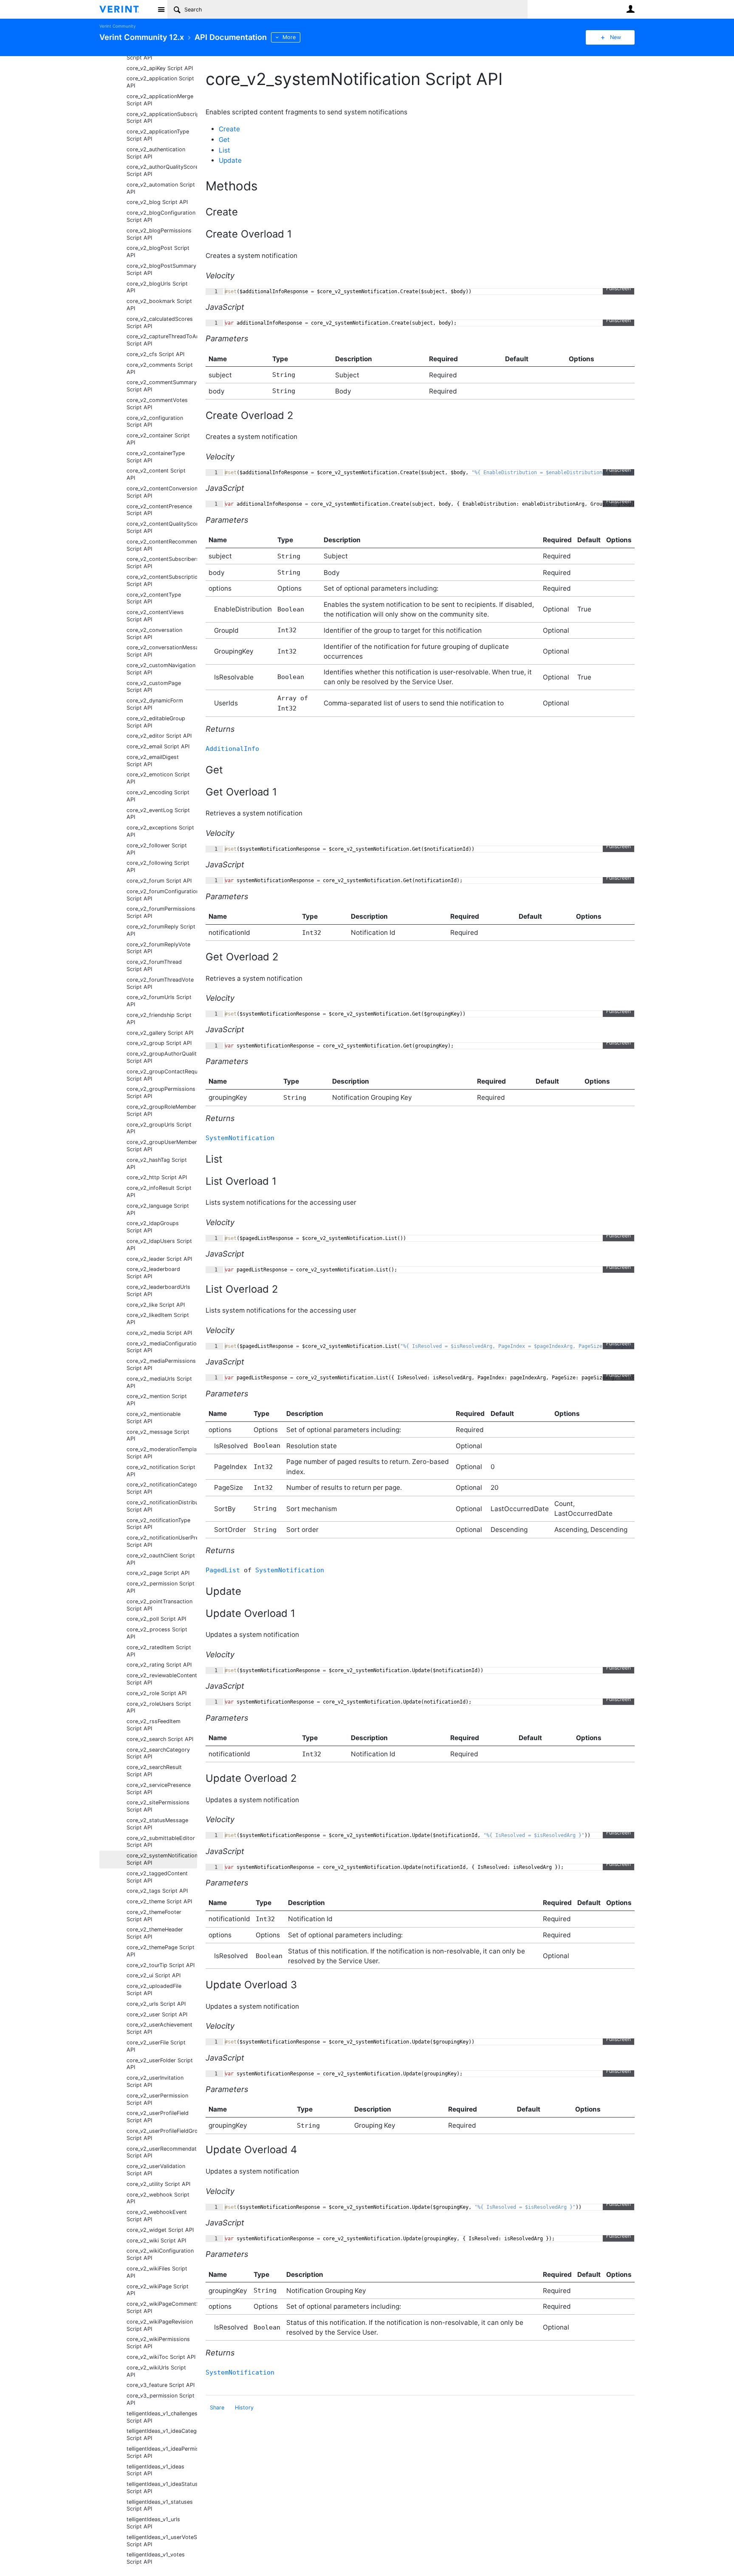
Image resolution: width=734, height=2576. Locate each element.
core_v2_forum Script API (159, 881)
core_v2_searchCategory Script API (158, 1753)
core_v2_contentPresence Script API (159, 510)
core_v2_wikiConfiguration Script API (160, 2254)
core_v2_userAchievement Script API (160, 2028)
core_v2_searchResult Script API (154, 1771)
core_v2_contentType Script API (154, 598)
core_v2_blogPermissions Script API (159, 234)
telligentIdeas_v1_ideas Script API (155, 2470)
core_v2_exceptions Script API (160, 831)
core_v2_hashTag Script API (157, 1163)
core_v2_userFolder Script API (160, 2064)
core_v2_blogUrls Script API (157, 287)
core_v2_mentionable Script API (154, 1418)
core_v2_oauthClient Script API (161, 1559)
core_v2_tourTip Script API (161, 1965)
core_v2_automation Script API (161, 188)
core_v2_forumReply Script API (161, 930)
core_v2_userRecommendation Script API (162, 2152)
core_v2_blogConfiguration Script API (161, 216)
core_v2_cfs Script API (155, 354)
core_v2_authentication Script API (156, 153)
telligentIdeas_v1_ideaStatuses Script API (162, 2488)
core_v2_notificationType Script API (158, 1524)
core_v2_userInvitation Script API (155, 2081)
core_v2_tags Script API (157, 1891)
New (615, 37)
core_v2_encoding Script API (158, 796)
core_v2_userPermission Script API (157, 2099)
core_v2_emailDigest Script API (153, 761)
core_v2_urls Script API (156, 2004)
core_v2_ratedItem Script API (159, 1651)
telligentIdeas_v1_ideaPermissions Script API (162, 2452)
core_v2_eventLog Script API (158, 814)
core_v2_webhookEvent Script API (157, 2216)
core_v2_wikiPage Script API (158, 2290)
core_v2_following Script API (158, 866)
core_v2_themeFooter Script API (154, 1916)
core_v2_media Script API (159, 1333)
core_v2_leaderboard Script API (153, 1273)
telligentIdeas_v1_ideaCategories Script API (162, 2434)
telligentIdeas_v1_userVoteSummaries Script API (162, 2541)
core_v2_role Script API (157, 1693)
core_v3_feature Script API (161, 2385)
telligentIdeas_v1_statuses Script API (160, 2505)
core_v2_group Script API (159, 1043)
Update (230, 160)
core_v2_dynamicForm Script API (155, 704)
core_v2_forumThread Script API (154, 965)
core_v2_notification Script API (161, 1471)
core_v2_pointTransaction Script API (160, 1605)
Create (229, 129)
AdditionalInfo (232, 749)
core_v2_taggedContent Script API (157, 1877)
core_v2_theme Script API (159, 1901)
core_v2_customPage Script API (154, 687)
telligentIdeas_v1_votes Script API (156, 2558)
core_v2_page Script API (158, 1573)
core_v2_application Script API (160, 82)
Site (161, 9)
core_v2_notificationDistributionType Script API (162, 1506)
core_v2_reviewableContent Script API (162, 1679)
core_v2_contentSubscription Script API (162, 580)
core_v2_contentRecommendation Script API (162, 545)
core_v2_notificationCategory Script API (162, 1488)
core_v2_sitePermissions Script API (158, 1806)
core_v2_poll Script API (156, 1619)
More (289, 37)
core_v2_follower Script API (157, 849)
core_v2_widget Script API (160, 2230)
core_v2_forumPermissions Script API (161, 912)
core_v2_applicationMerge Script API (160, 100)
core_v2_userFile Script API (156, 2046)
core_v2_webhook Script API (158, 2198)
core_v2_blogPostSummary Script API (161, 269)
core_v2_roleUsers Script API (159, 1707)
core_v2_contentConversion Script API (162, 492)
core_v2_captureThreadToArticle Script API (162, 340)
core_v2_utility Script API (158, 2184)
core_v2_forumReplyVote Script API (158, 948)
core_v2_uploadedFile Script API (154, 1990)
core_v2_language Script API (158, 1209)
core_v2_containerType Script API (156, 457)
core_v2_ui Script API (154, 1975)
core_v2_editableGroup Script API (156, 722)
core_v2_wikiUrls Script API (156, 2371)
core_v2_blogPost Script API (158, 252)
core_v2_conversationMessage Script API (162, 651)
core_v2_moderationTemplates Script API (162, 1453)
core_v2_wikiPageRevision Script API (160, 2325)
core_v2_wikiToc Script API (161, 2357)
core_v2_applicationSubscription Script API (162, 118)
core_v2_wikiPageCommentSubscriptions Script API (162, 2307)
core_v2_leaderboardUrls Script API (158, 1291)
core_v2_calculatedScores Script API (160, 323)
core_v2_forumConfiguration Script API (162, 895)
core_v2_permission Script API (161, 1587)
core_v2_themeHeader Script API (155, 1933)
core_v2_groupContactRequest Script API (162, 1075)
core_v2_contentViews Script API (155, 616)
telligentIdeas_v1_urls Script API (153, 2523)
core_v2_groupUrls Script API (159, 1128)
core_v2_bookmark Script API (159, 305)
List (224, 150)
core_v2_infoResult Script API (159, 1192)
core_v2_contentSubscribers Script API (162, 563)
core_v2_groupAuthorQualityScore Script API (162, 1057)
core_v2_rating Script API (159, 1665)
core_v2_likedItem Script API (158, 1319)
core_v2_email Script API (158, 746)
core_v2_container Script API (158, 439)
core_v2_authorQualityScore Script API (162, 170)
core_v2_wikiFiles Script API (157, 2272)
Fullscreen (618, 288)
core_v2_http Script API (157, 1177)
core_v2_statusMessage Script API (157, 1824)
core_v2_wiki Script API (156, 2241)
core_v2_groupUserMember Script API (162, 1146)
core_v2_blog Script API (157, 202)
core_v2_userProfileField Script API (158, 2117)
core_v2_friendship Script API (159, 1019)
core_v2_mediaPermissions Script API (161, 1364)
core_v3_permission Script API (161, 2399)
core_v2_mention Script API (157, 1400)
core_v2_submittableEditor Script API (161, 1842)
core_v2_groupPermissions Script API (161, 1093)
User (630, 9)
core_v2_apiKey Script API (160, 68)
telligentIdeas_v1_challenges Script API (162, 2417)
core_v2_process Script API (157, 1633)
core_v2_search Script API (160, 1739)
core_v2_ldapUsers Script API (159, 1245)
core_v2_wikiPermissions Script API (158, 2343)
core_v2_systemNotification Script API (162, 1859)
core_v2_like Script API (156, 1305)
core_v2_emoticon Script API (158, 778)
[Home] (126, 9)
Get (224, 140)
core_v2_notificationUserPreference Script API (162, 1541)
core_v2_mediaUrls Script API (159, 1382)
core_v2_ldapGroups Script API (153, 1227)
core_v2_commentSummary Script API (162, 386)
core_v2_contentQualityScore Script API (162, 527)
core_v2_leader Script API (159, 1259)
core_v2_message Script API (158, 1435)
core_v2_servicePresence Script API (159, 1789)
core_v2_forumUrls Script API (159, 1001)
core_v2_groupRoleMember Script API (161, 1110)
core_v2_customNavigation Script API (161, 669)
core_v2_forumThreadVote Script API (160, 983)
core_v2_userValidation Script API (156, 2170)
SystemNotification (240, 1138)
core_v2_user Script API (157, 2014)
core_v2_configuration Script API (155, 422)
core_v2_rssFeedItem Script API (154, 1725)
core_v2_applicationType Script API (158, 135)
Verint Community (117, 26)
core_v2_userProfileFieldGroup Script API (162, 2134)
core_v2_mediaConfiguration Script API (162, 1347)
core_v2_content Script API (156, 474)
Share (217, 2408)
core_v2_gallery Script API (160, 1033)
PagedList (223, 1570)
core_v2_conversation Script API (154, 634)
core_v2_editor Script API (159, 736)
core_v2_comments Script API (160, 368)
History (244, 2408)
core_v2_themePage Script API (161, 1951)
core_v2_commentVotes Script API (157, 404)
